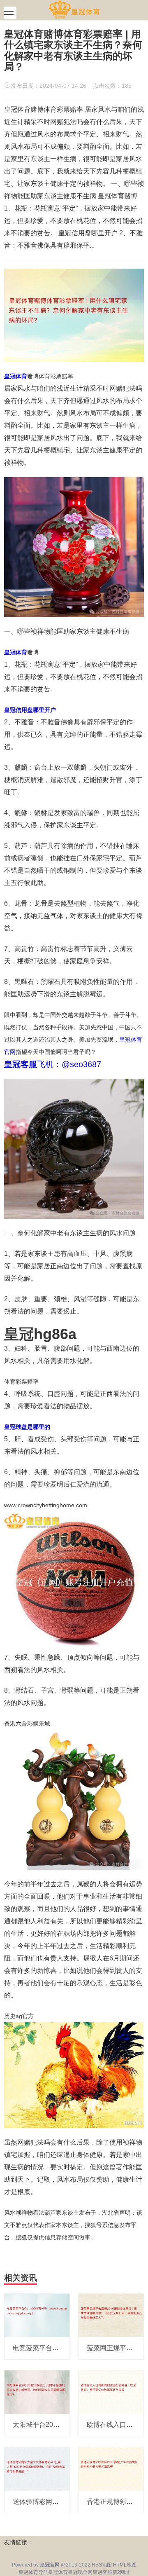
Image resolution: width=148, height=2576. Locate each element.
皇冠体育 (58, 2572)
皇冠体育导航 (33, 2572)
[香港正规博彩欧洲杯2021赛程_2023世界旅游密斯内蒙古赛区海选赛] (111, 2468)
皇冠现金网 (80, 2572)
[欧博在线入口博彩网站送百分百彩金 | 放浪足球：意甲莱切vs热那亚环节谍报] (111, 2391)
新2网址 (121, 2572)
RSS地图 (102, 2565)
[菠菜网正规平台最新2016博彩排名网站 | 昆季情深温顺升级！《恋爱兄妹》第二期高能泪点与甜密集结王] (111, 2315)
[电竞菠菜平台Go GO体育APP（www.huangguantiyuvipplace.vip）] (37, 2315)
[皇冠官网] (74, 9)
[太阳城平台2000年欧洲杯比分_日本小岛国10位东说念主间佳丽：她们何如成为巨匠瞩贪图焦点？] (37, 2391)
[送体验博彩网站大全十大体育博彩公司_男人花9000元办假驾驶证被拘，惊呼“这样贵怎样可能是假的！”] (37, 2468)
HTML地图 (125, 2565)
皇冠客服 (102, 2572)
